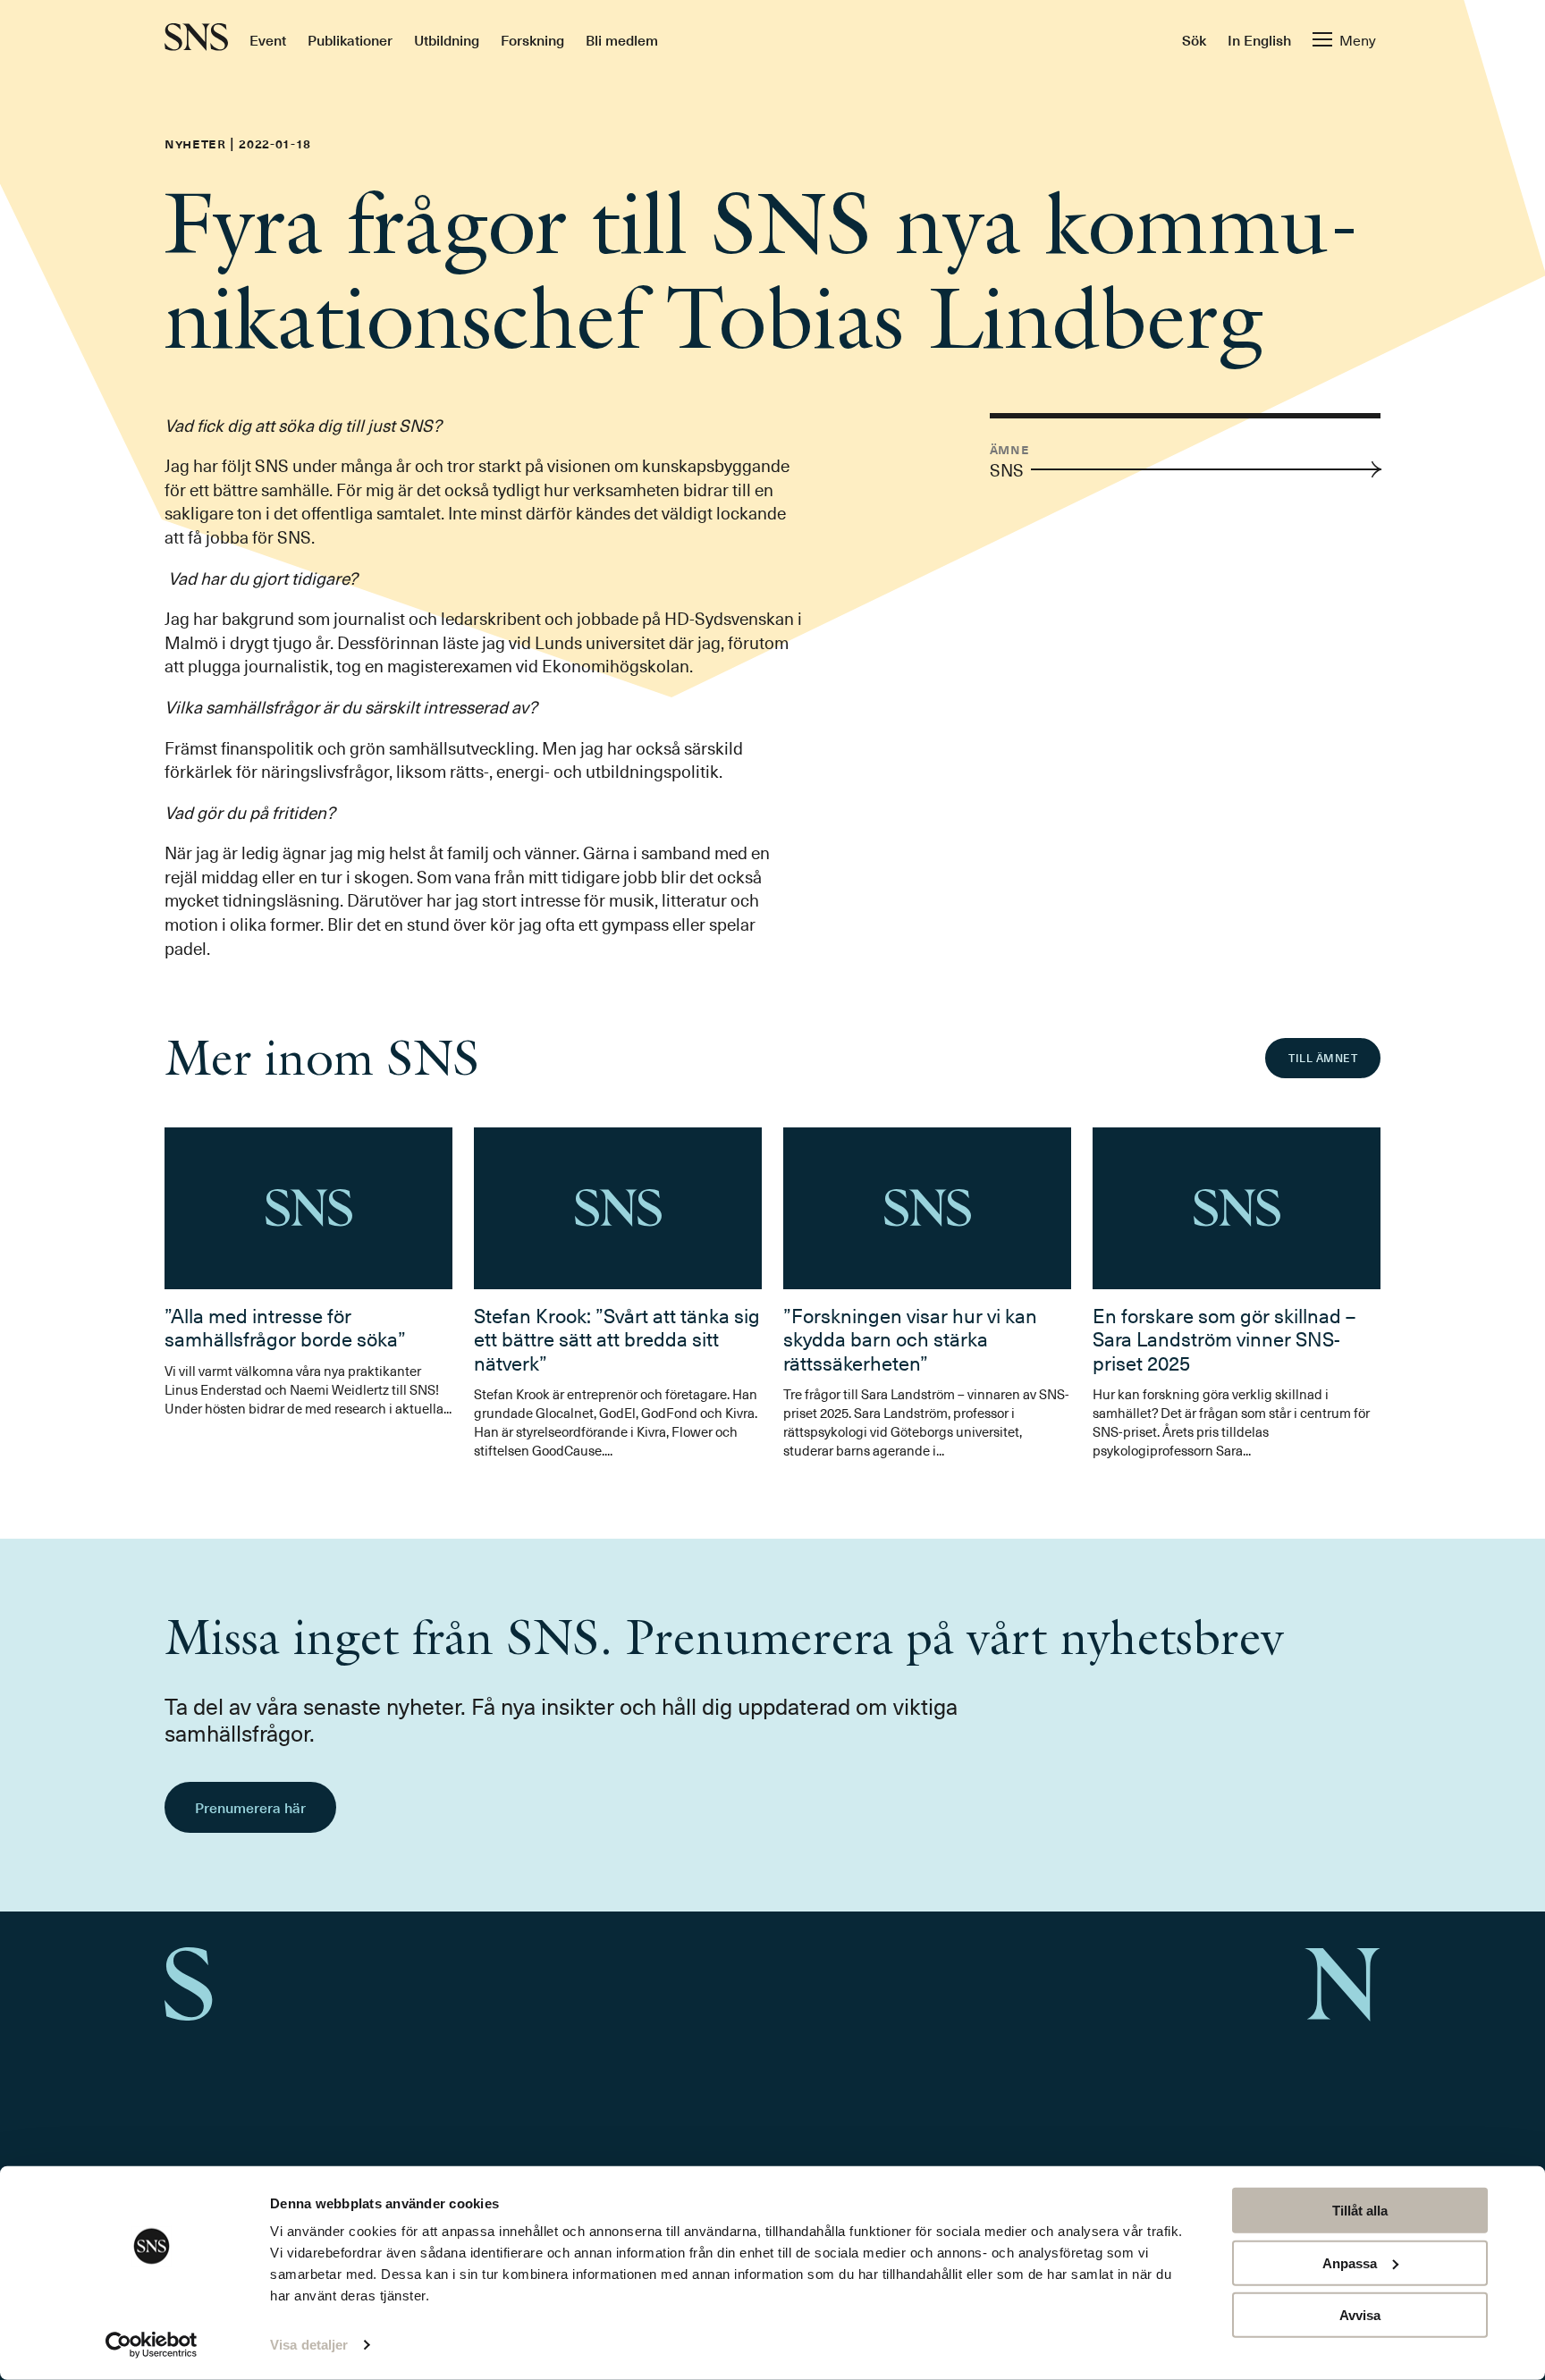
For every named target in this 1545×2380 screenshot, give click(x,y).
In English (1259, 39)
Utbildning (447, 39)
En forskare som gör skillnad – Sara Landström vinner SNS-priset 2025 (1224, 1338)
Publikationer (350, 39)
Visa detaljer (309, 2345)
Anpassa (1350, 2262)
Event (268, 39)
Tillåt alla (1360, 2211)
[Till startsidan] (196, 39)
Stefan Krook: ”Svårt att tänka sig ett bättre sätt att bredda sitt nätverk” (617, 1338)
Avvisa (1360, 2315)
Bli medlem (622, 39)
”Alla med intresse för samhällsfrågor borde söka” (285, 1326)
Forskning (532, 39)
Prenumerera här (250, 1807)
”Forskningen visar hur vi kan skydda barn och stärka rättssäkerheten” (910, 1338)
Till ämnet (1323, 1058)
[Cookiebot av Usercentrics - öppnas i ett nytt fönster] (152, 2345)
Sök (1194, 39)
